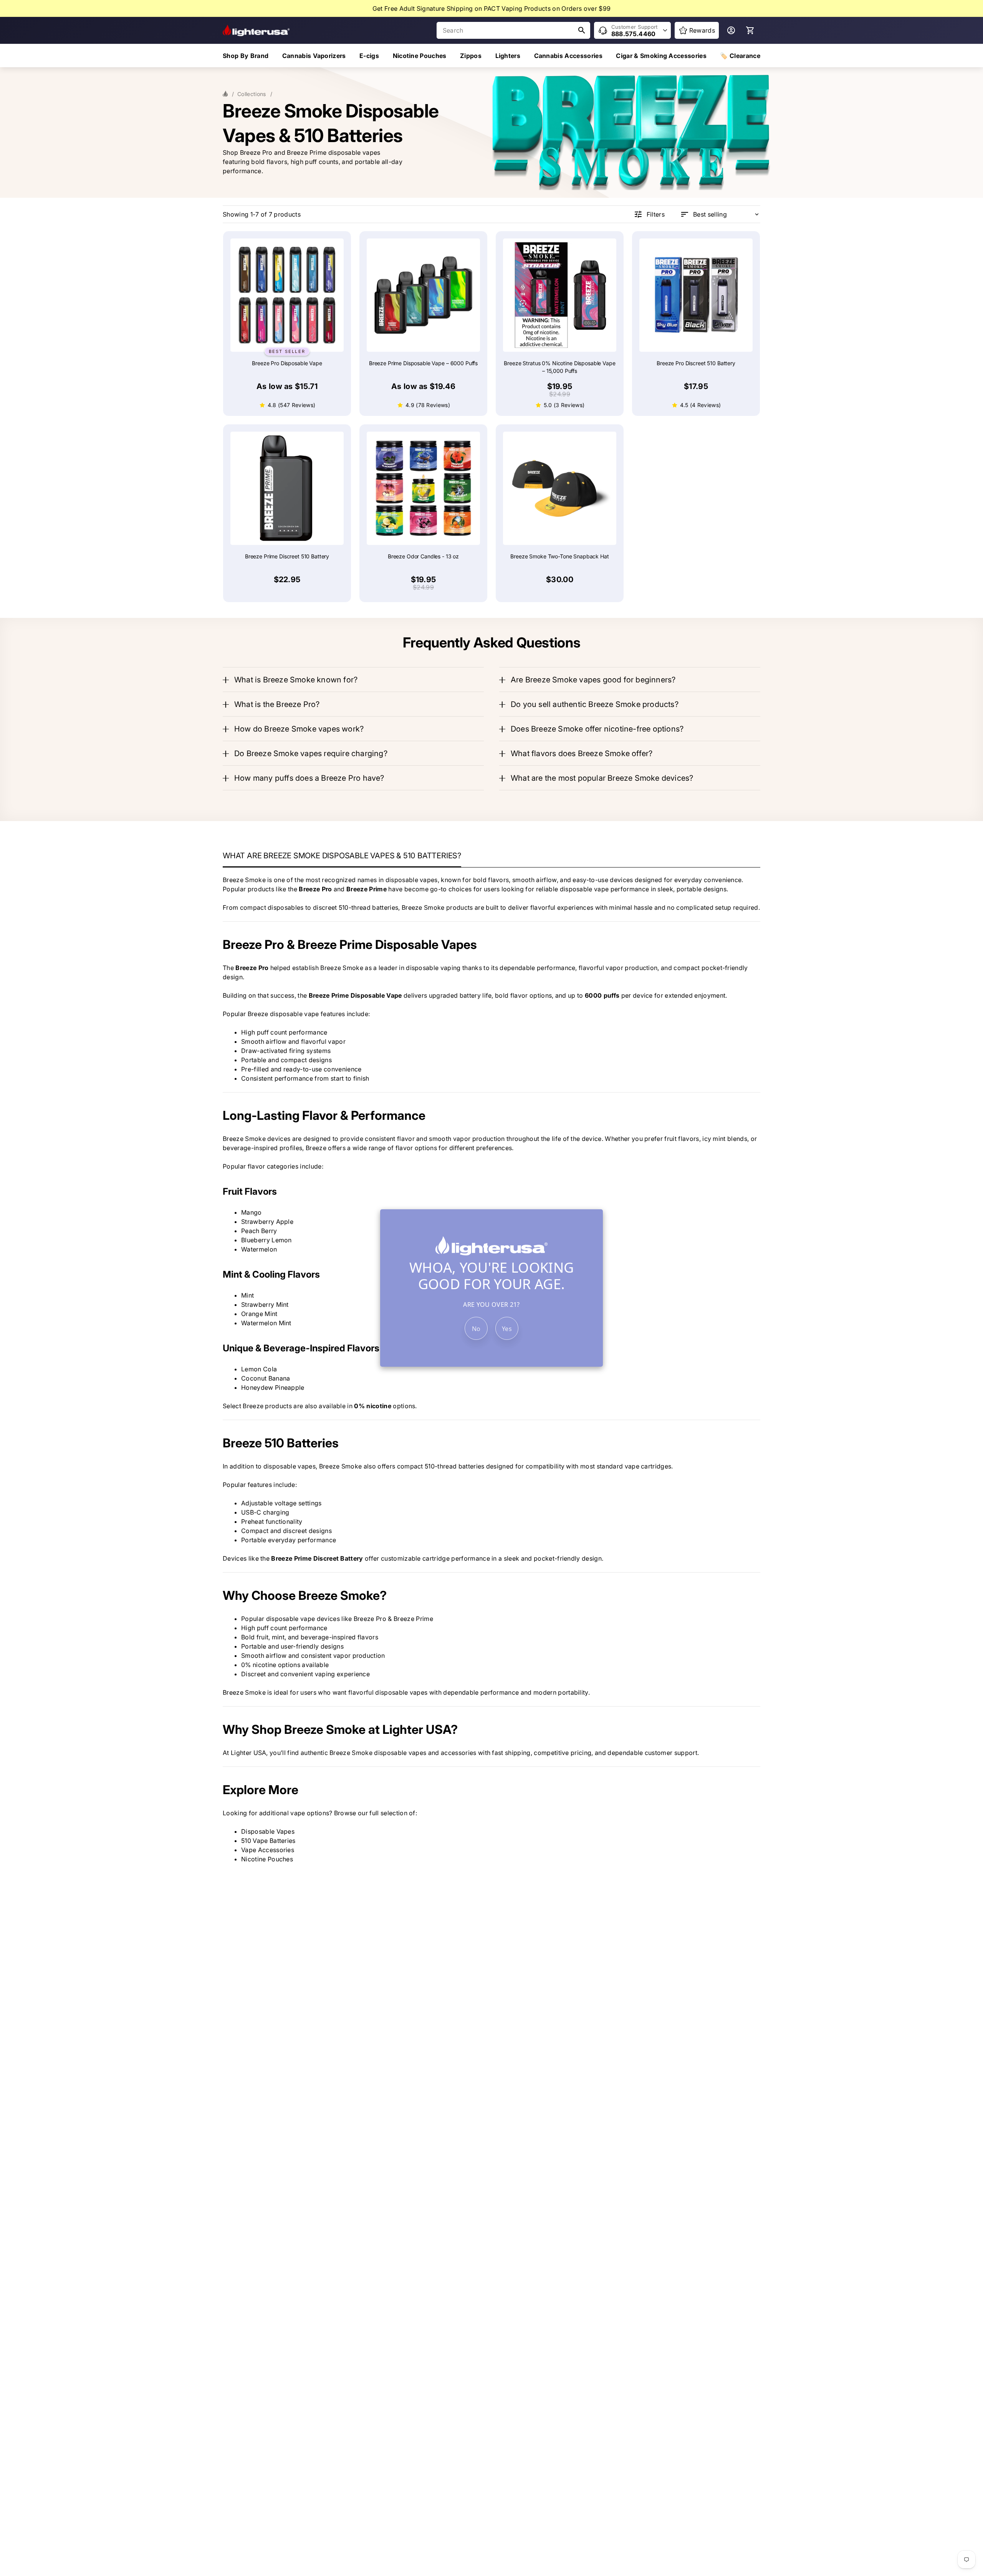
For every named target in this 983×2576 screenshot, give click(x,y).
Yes (507, 1329)
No (476, 1329)
